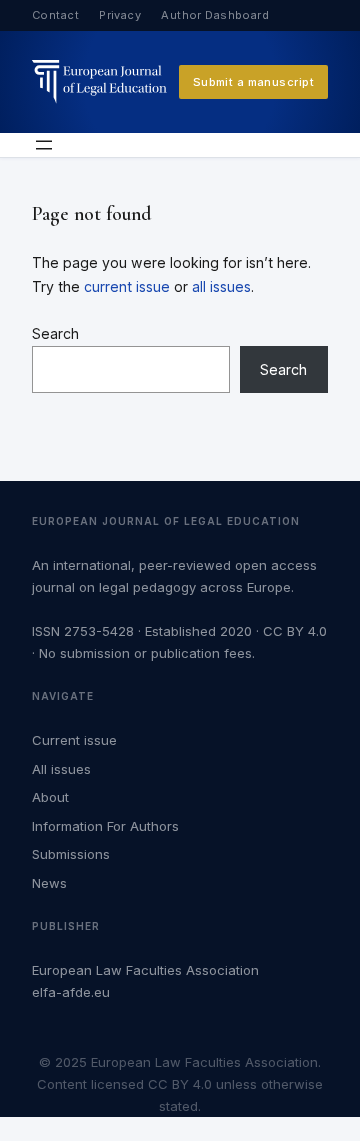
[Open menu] (44, 145)
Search (55, 333)
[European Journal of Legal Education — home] (99, 81)
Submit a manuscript (253, 82)
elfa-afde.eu (71, 992)
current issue (127, 286)
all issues (221, 286)
